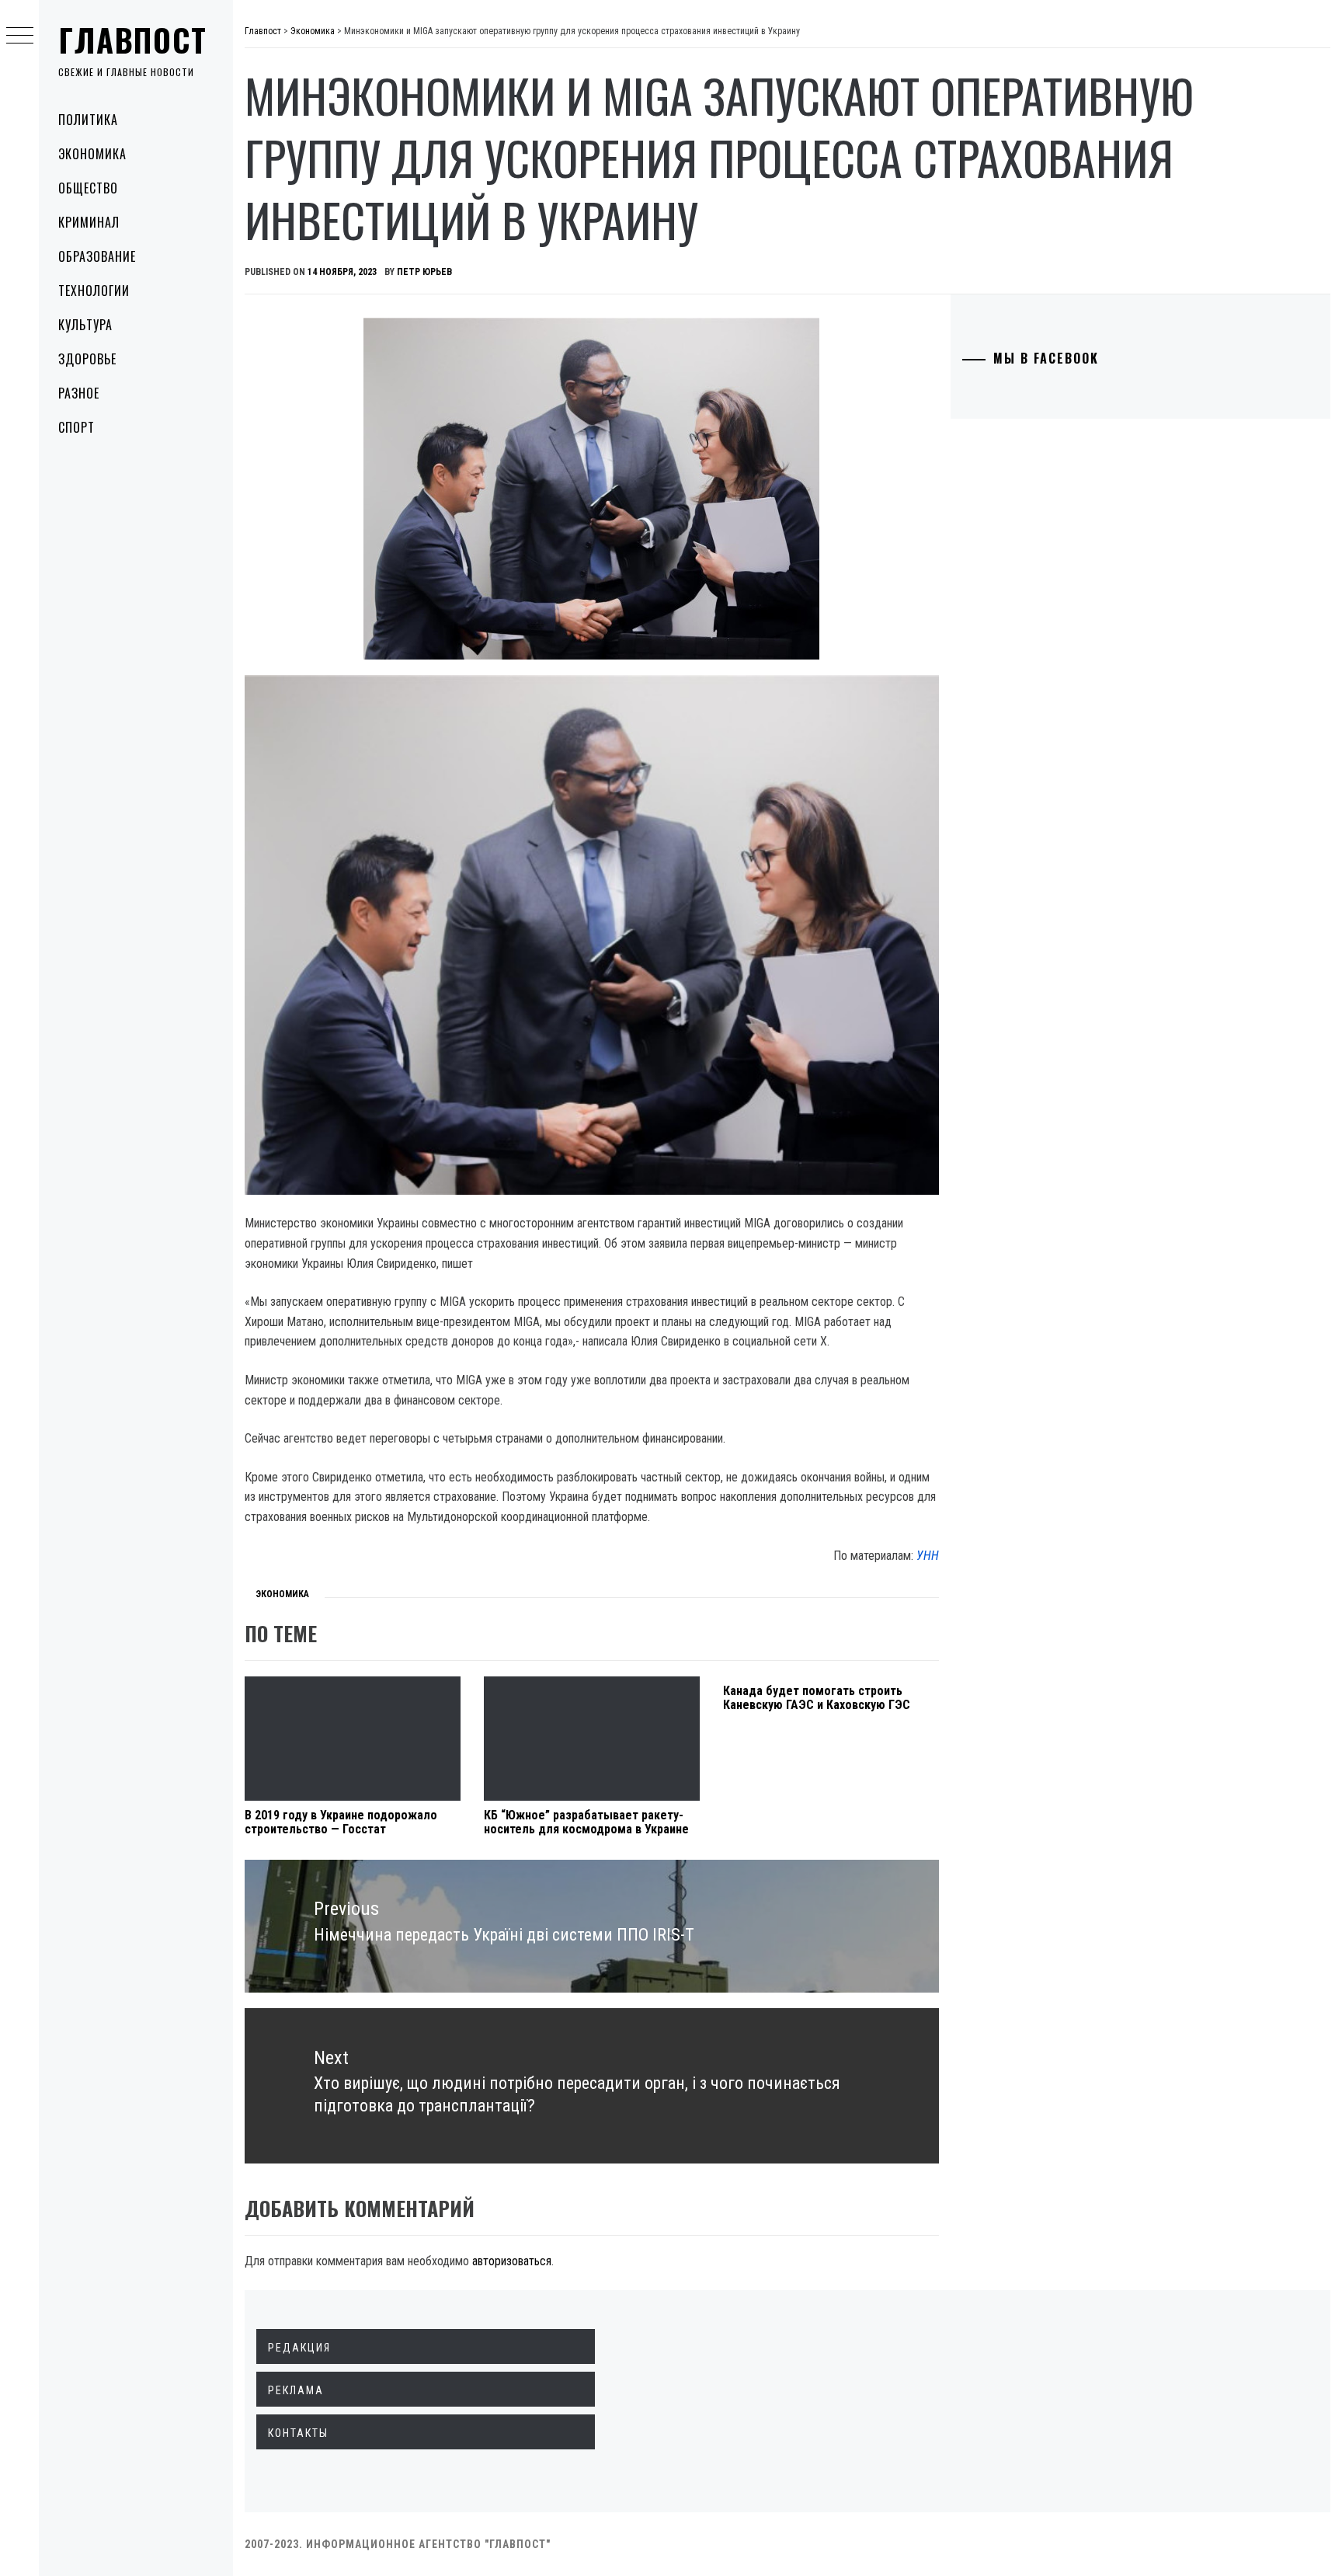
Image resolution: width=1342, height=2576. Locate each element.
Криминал (89, 222)
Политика (88, 120)
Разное (79, 393)
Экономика (92, 154)
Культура (85, 325)
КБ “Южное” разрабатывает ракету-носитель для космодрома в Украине (586, 1822)
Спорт (76, 427)
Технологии (94, 291)
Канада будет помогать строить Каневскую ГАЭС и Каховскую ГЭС (817, 1698)
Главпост (133, 40)
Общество (88, 188)
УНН (928, 1556)
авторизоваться (512, 2261)
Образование (97, 256)
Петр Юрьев (424, 272)
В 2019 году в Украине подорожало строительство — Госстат (341, 1822)
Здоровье (87, 359)
